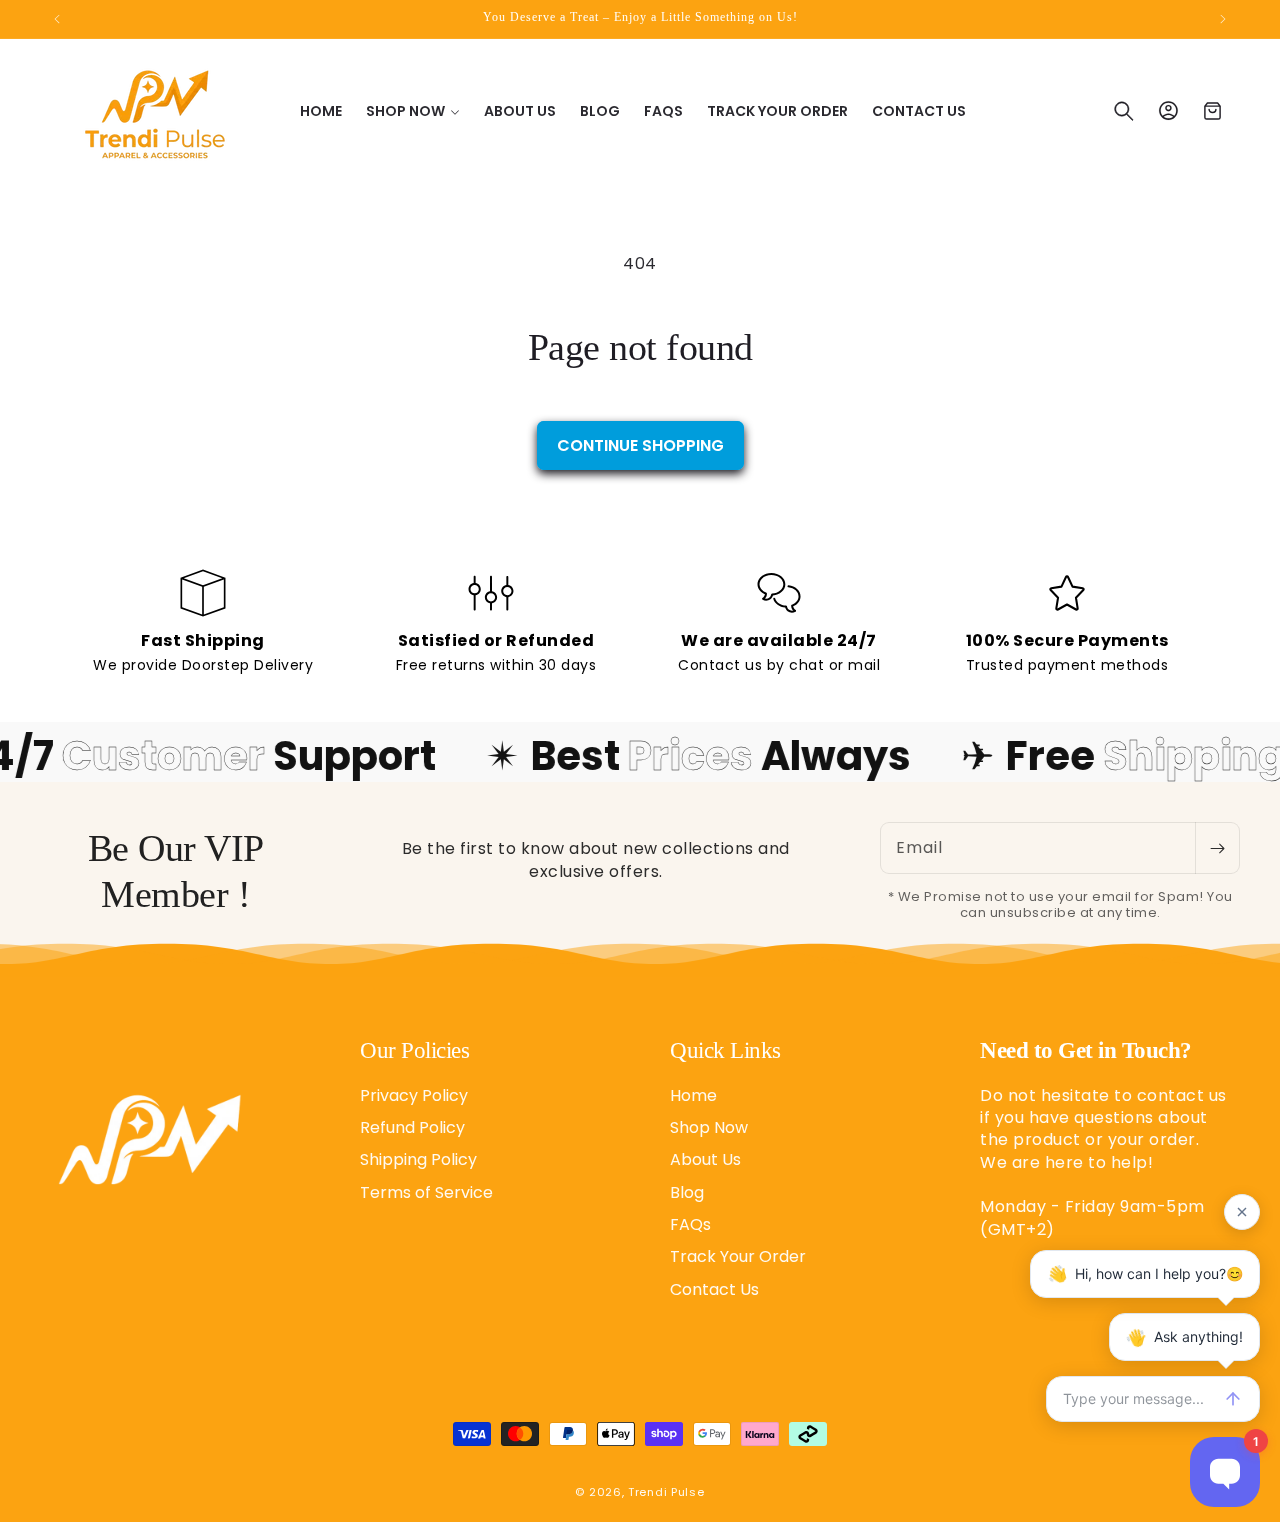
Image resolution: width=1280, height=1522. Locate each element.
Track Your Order (738, 1256)
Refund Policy (412, 1126)
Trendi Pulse (666, 1492)
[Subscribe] (1217, 848)
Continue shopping (640, 445)
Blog (687, 1191)
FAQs (690, 1223)
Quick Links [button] (725, 1050)
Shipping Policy (418, 1159)
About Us (705, 1159)
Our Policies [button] (414, 1050)
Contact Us (714, 1288)
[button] (413, 111)
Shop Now (709, 1126)
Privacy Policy (414, 1095)
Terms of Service (426, 1191)
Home (693, 1095)
